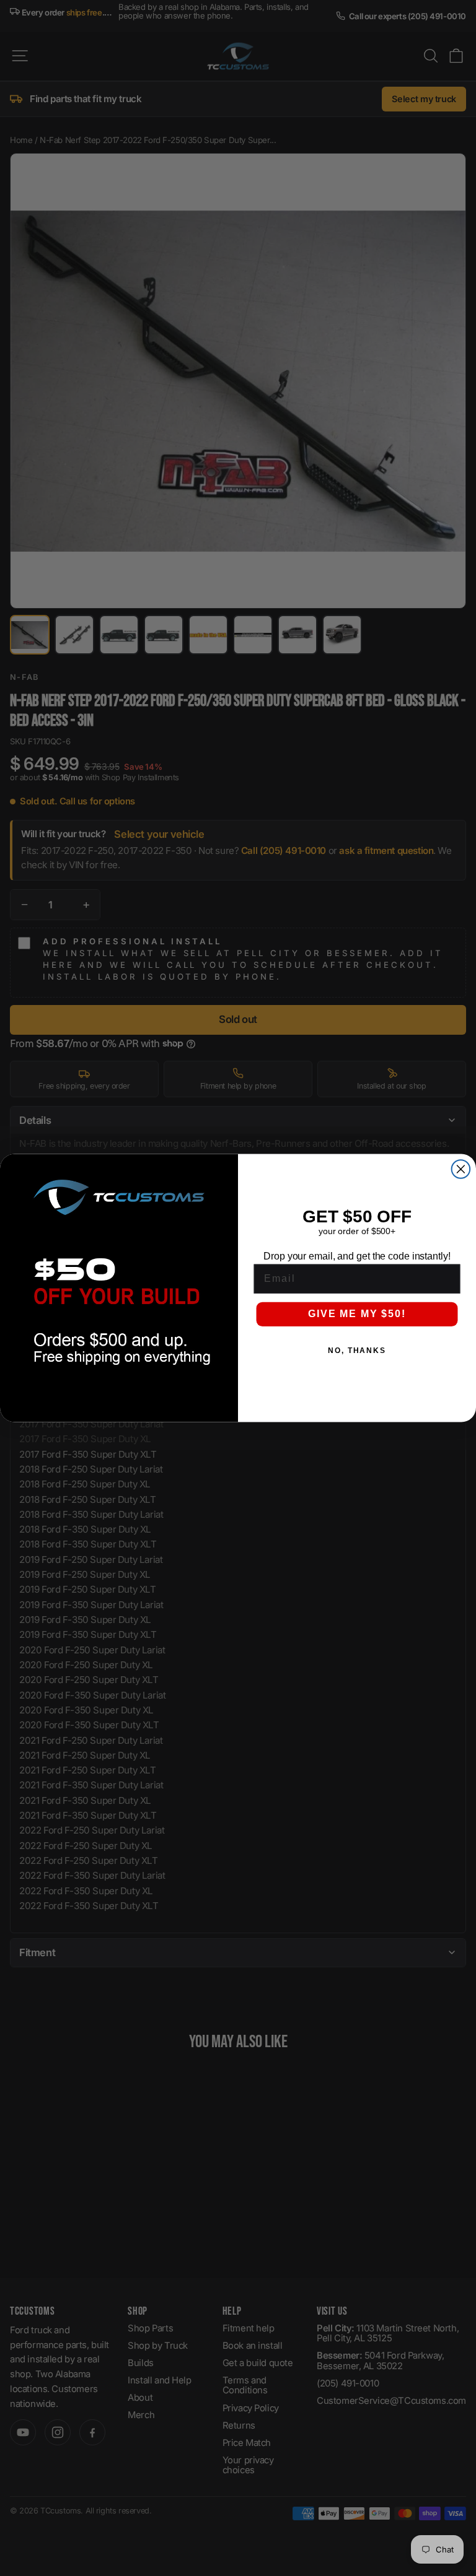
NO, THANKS (357, 1351)
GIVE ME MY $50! (357, 1314)
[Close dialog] (461, 1169)
